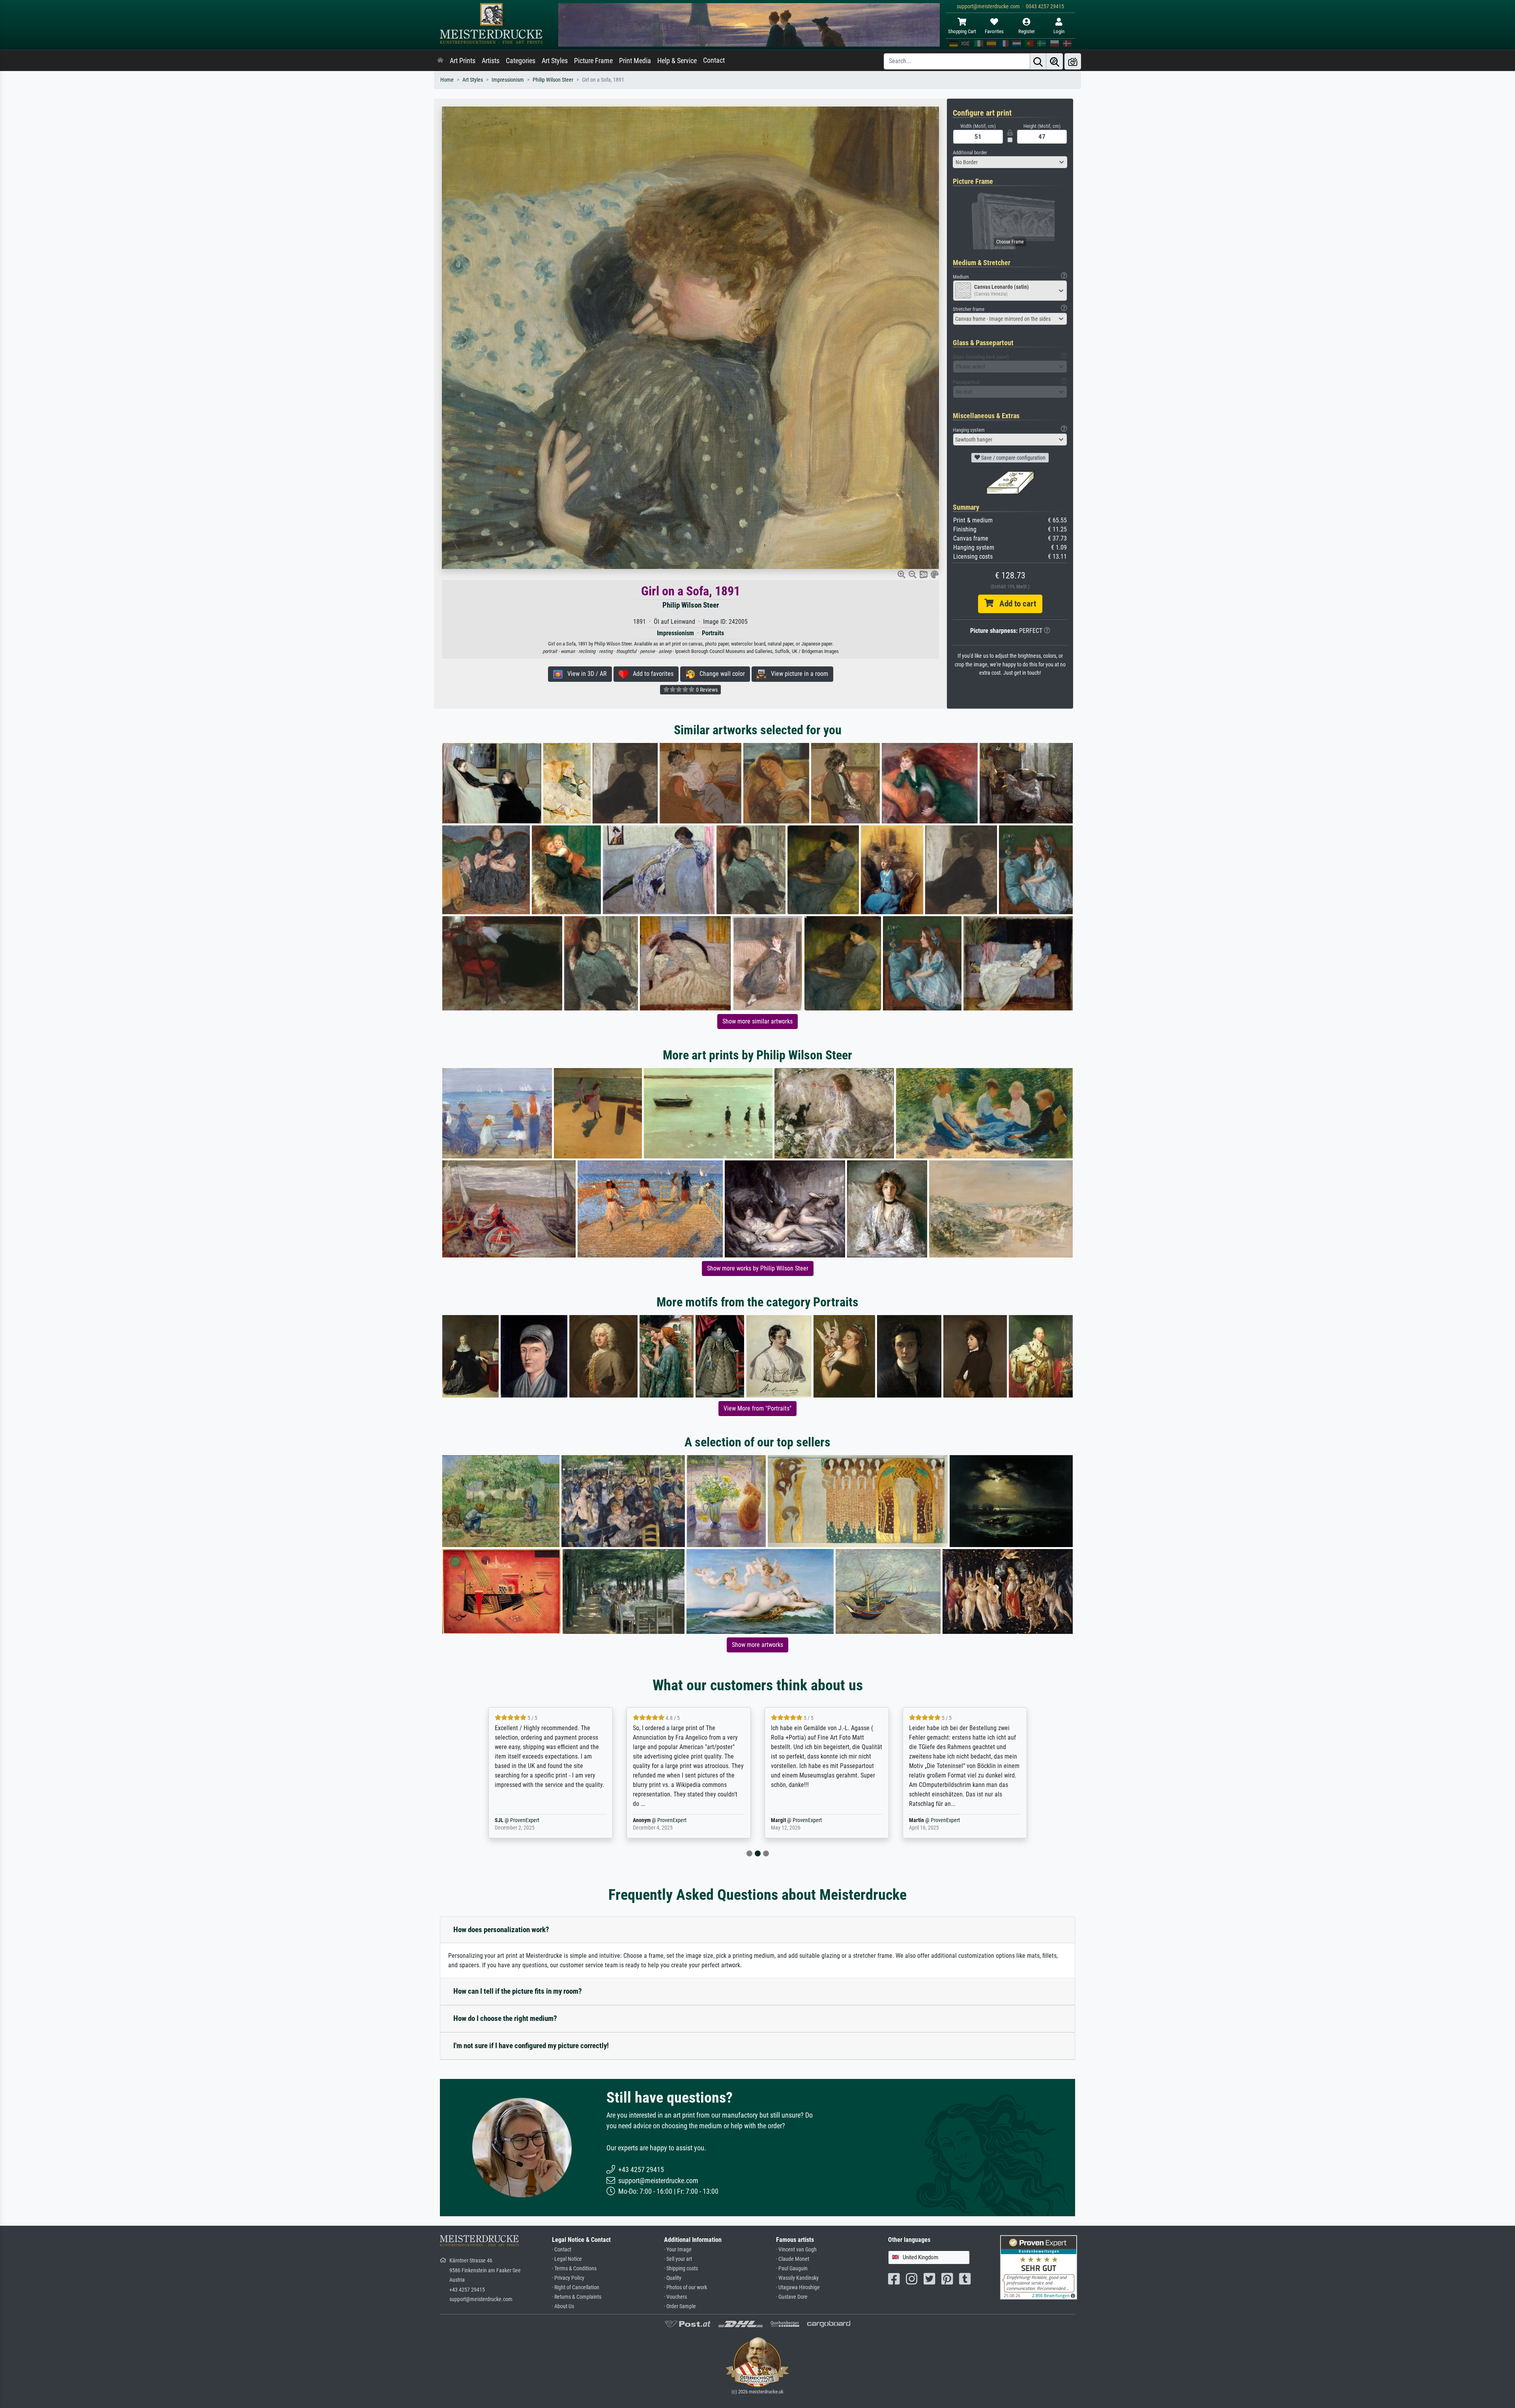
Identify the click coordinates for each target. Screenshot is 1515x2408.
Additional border (970, 152)
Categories (521, 61)
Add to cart (1015, 604)
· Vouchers (675, 2297)
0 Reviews (706, 690)
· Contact (562, 2250)
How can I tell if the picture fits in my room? (518, 1991)
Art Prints (463, 61)
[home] (440, 61)
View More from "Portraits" (757, 1408)
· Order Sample (680, 2306)
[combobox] (1010, 162)
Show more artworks (757, 1645)
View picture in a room (797, 674)
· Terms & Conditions (574, 2269)
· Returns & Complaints (577, 2297)
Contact (714, 60)
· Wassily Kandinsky (797, 2278)
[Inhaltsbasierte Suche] (1055, 61)
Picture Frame (593, 61)
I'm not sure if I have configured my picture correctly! (531, 2046)
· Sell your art (678, 2259)
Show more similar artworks (757, 1021)
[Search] (1038, 61)
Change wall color (720, 674)
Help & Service (677, 61)
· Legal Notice (567, 2259)
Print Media (635, 61)
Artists (491, 61)
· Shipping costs (681, 2269)
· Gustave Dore (792, 2297)
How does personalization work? (501, 1930)
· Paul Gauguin (792, 2269)
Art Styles (555, 61)
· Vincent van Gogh (796, 2250)
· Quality (673, 2278)
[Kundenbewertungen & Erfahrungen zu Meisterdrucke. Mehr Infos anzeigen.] (1039, 2267)
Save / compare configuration (1013, 458)
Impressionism (508, 80)
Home (447, 80)
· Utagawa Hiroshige (798, 2287)
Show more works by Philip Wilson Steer (758, 1268)
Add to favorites (651, 674)
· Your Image (678, 2250)
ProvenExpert (534, 1820)
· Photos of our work (685, 2287)
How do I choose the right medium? (505, 2018)
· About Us (563, 2306)
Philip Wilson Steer (553, 80)
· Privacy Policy (568, 2278)
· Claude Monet (793, 2259)
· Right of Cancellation (576, 2287)
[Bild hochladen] (1073, 61)
